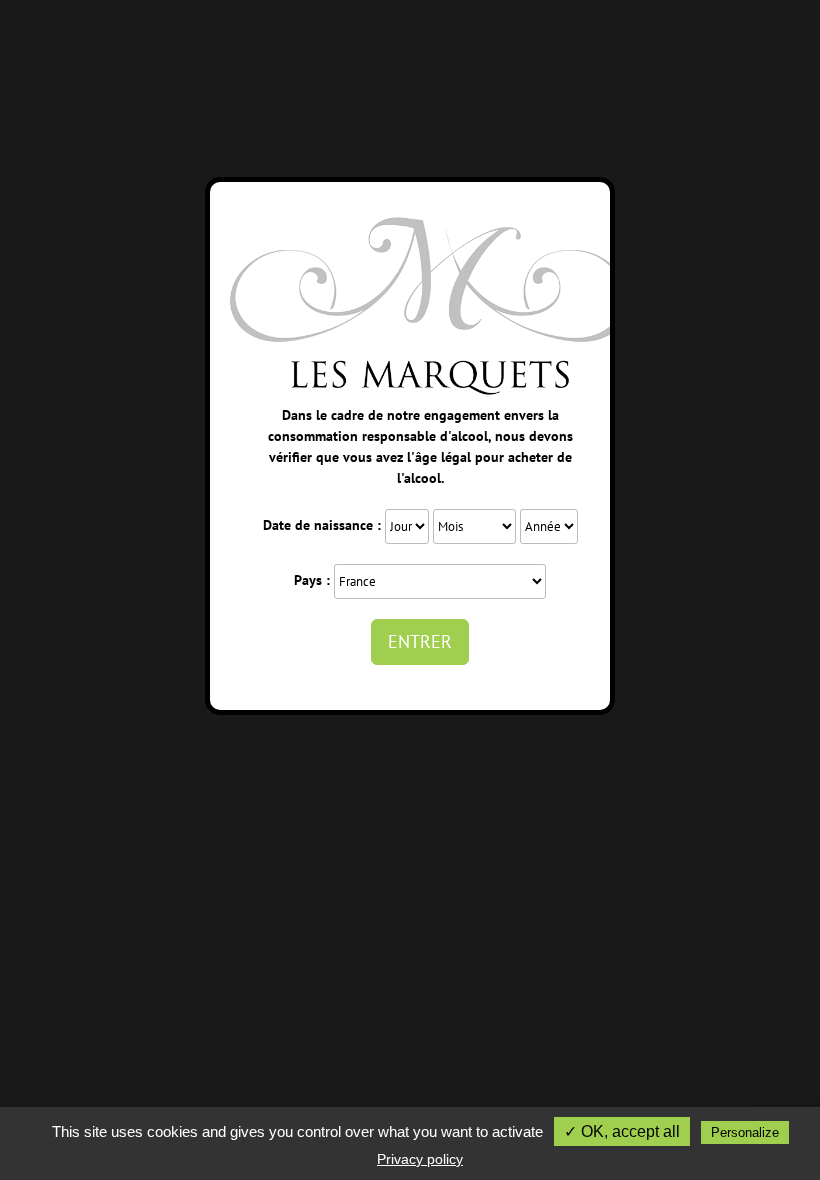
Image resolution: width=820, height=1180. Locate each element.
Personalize (745, 1132)
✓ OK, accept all (622, 1131)
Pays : (312, 580)
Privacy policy (420, 1159)
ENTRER (420, 641)
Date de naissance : (322, 525)
